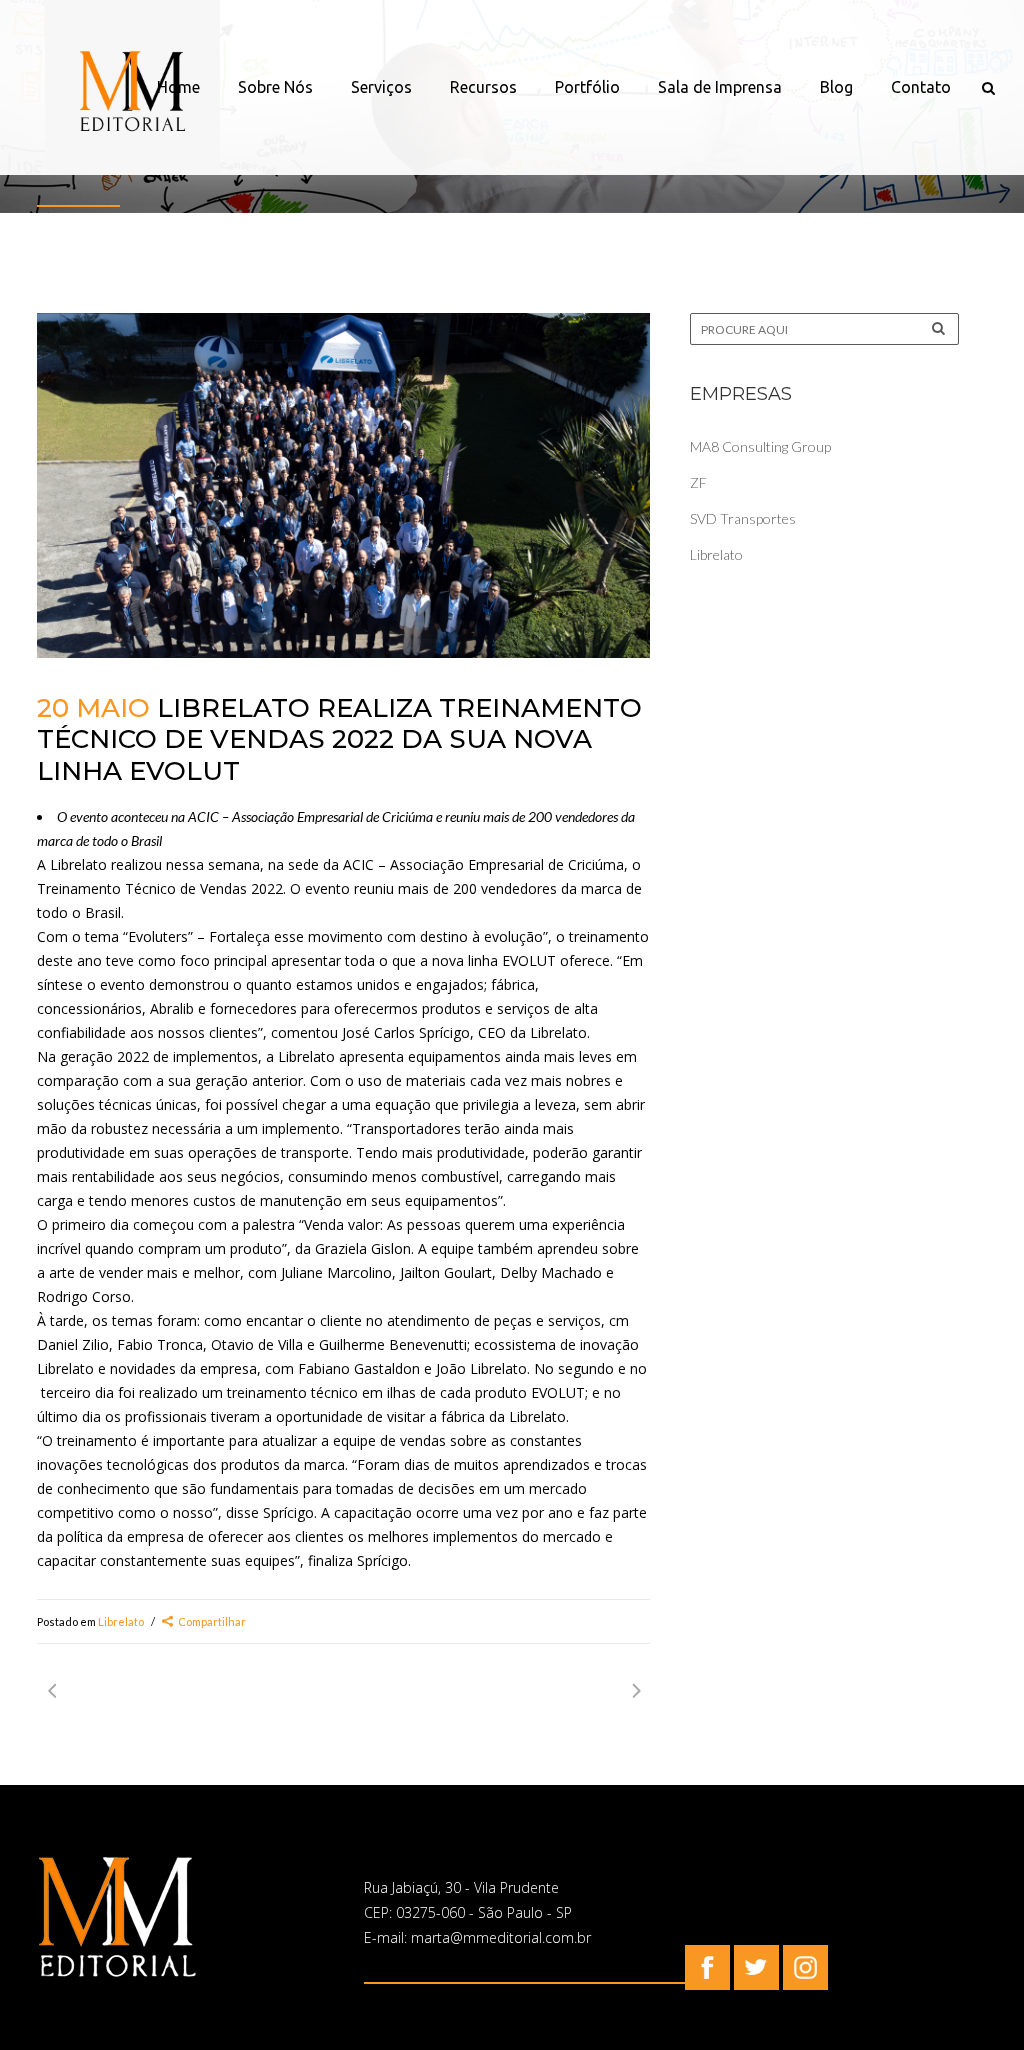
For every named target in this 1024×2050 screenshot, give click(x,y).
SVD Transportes (743, 518)
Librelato (121, 1621)
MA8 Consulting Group (760, 446)
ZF (698, 482)
